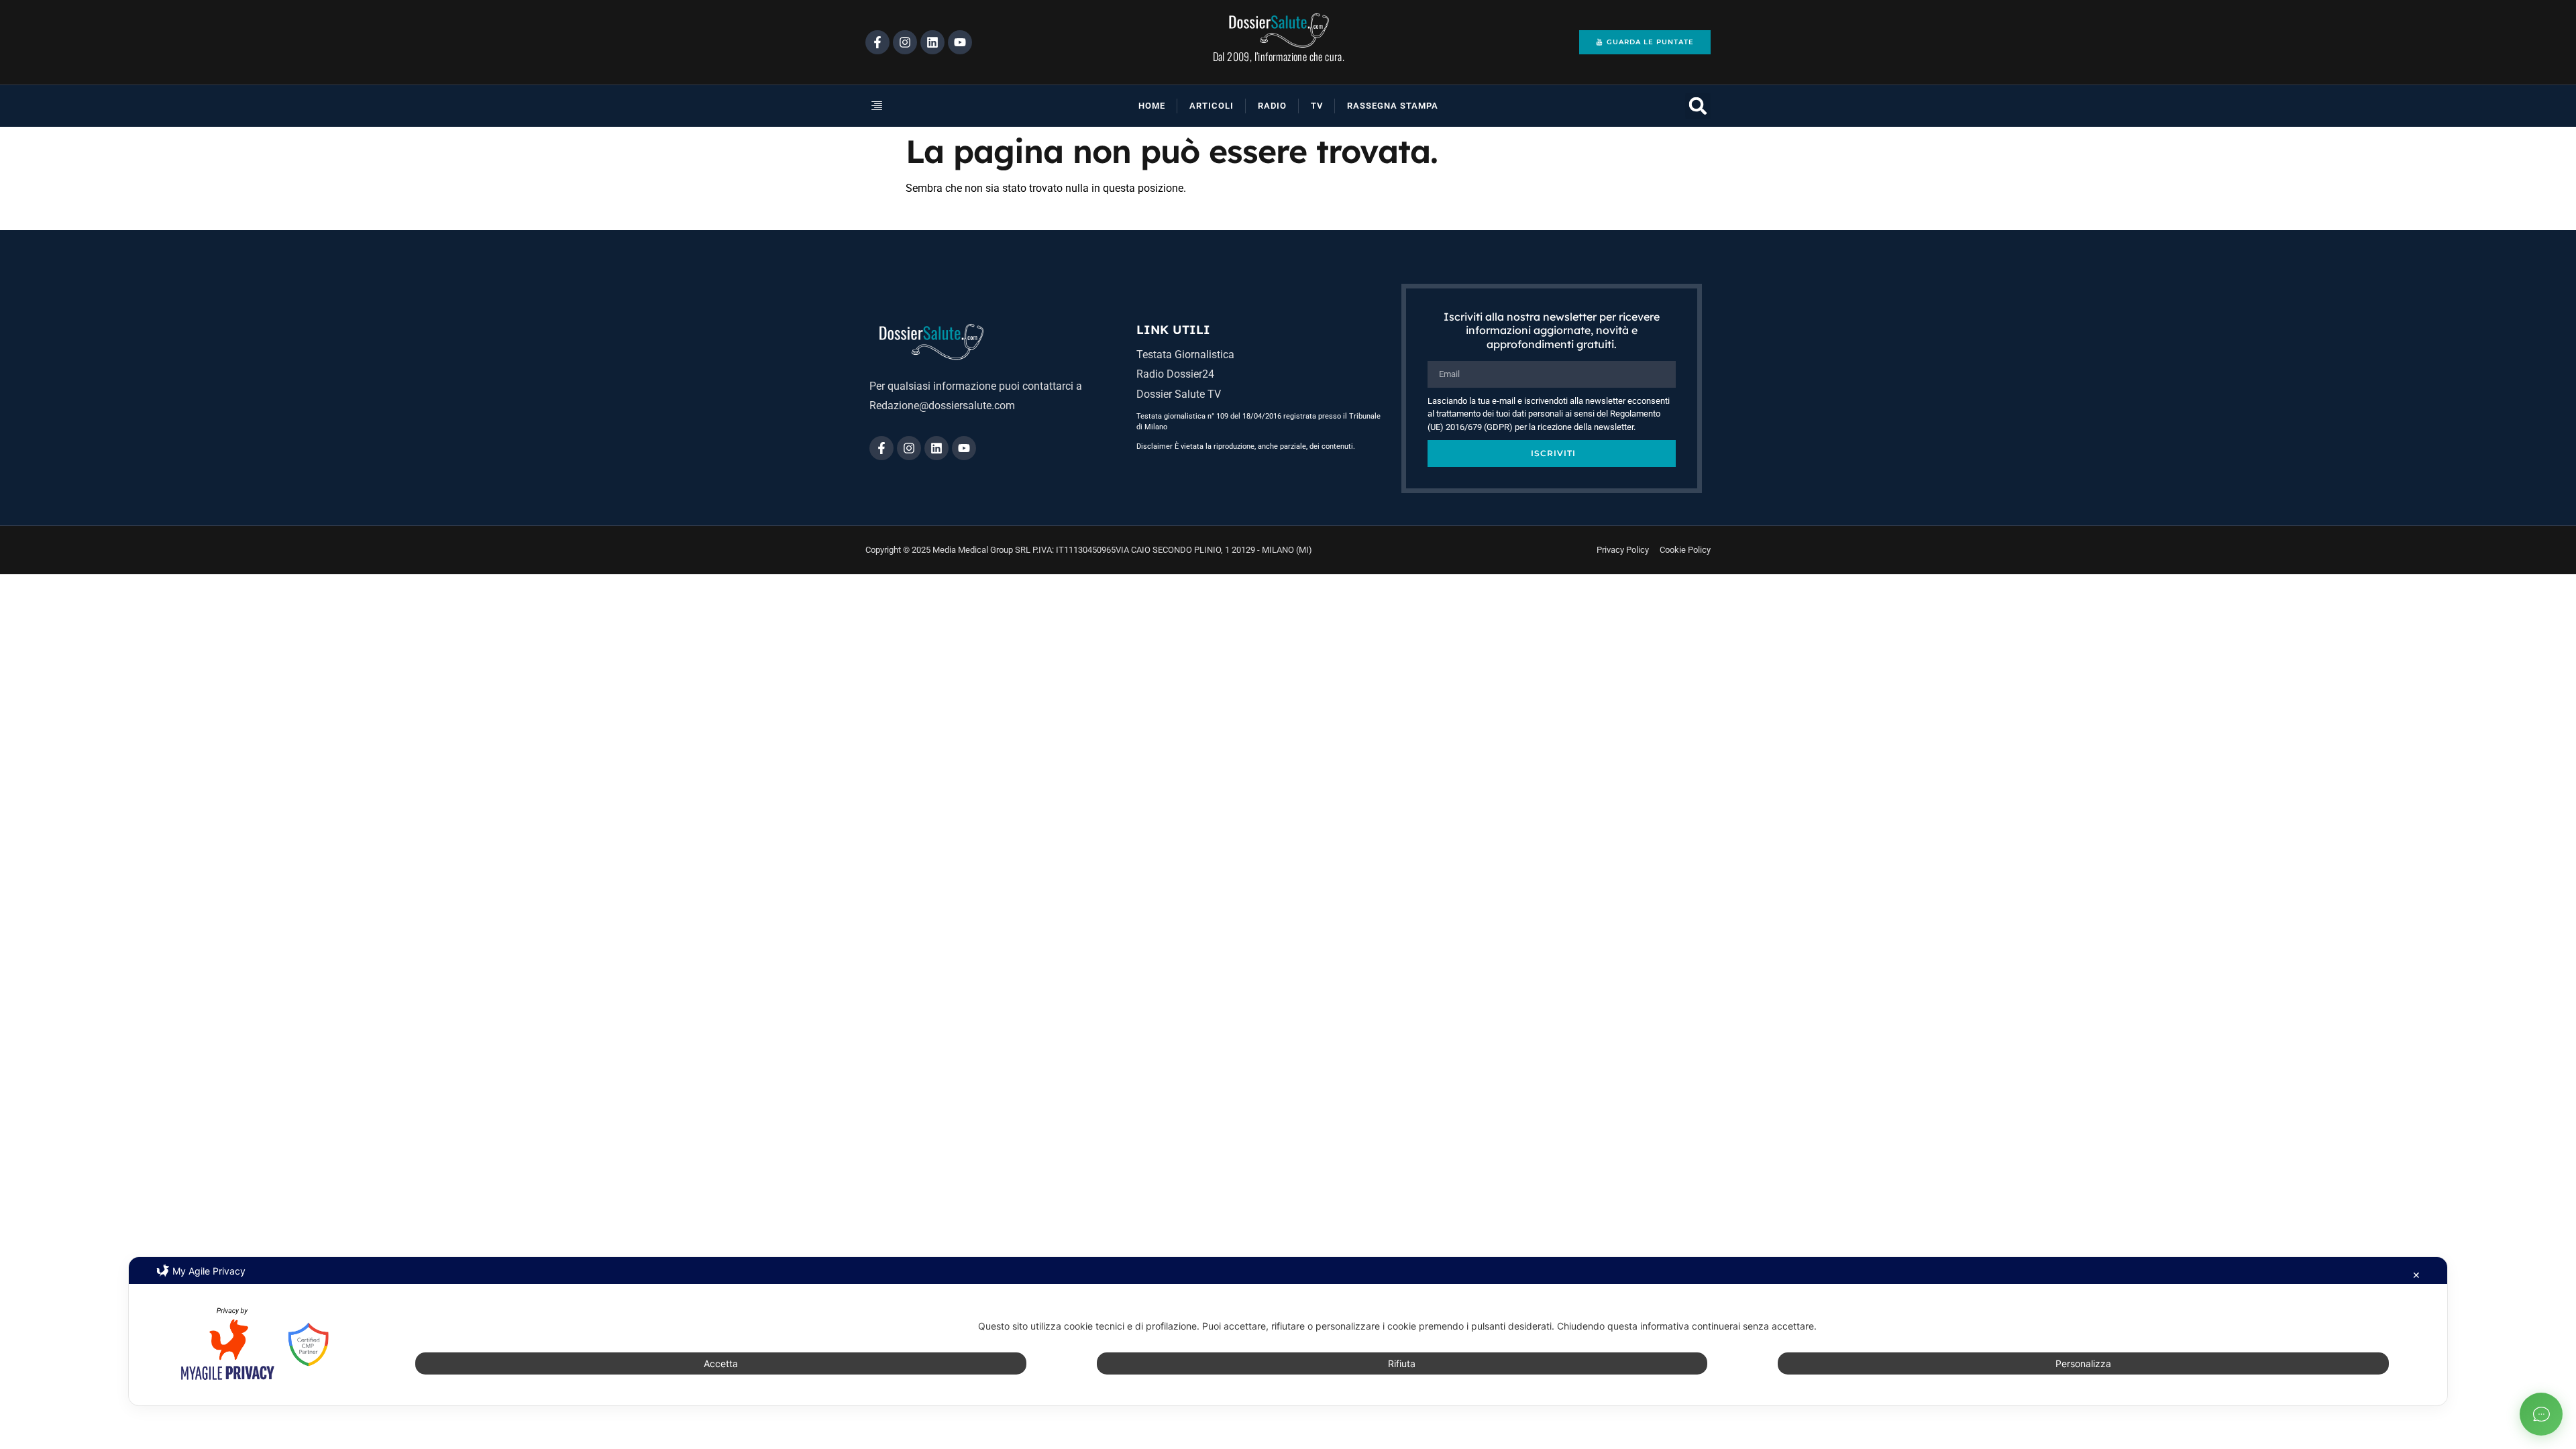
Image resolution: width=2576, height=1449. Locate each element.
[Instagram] (905, 42)
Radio (1272, 106)
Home (1152, 106)
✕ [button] (2416, 1275)
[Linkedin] (932, 42)
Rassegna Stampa (1393, 106)
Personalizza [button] (2083, 1363)
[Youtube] (960, 42)
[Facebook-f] (877, 42)
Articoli (1212, 106)
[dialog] (1288, 1331)
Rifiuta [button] (1402, 1363)
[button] (922, 106)
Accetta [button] (721, 1363)
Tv (1317, 106)
